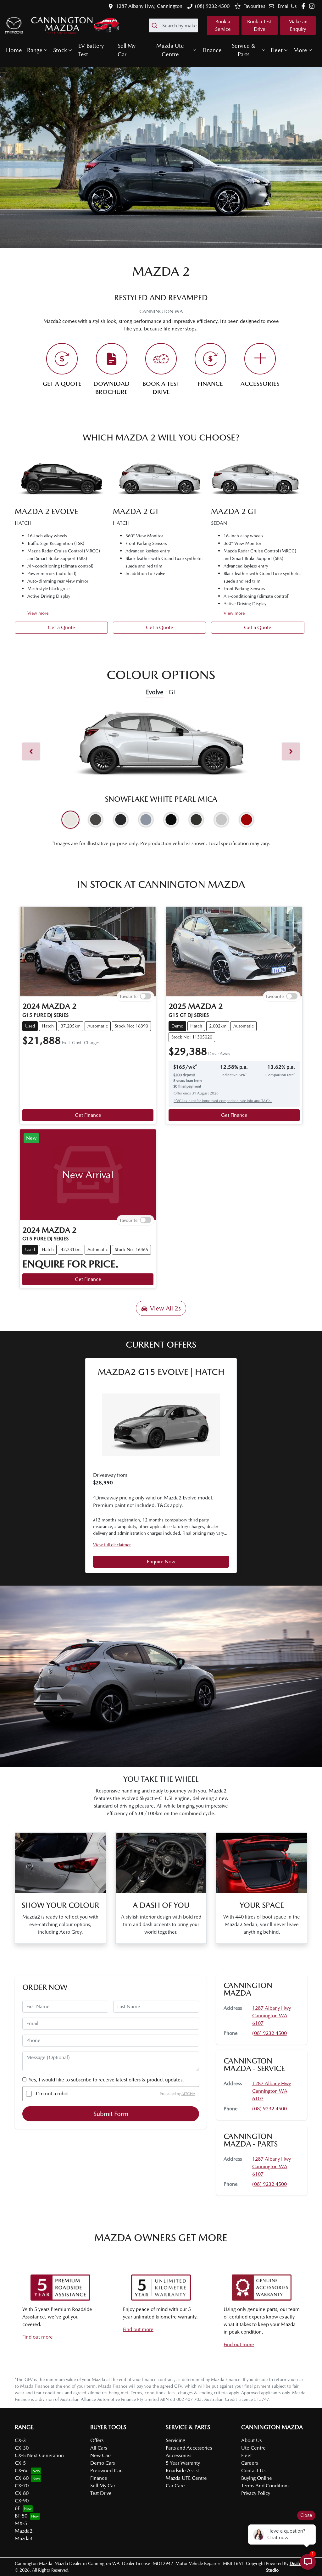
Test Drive (101, 2493)
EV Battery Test (91, 50)
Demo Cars (103, 2463)
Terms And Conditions (265, 2486)
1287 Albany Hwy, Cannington (149, 6)
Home (14, 50)
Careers (250, 2463)
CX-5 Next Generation (39, 2455)
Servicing (175, 2440)
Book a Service (223, 25)
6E (17, 2508)
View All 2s (165, 1308)
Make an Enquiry (298, 25)
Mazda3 (24, 2538)
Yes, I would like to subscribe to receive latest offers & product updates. (106, 2080)
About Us (251, 2440)
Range (35, 50)
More (300, 50)
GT (172, 692)
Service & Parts (244, 50)
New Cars (101, 2455)
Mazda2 (24, 2531)
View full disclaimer (112, 1545)
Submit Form (111, 2114)
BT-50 (21, 2516)
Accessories (178, 2455)
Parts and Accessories (189, 2448)
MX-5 (21, 2523)
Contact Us (253, 2471)
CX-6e (22, 2471)
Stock (60, 50)
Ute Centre (253, 2448)
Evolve (155, 692)
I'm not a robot (52, 2094)
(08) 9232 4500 (212, 6)
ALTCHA (188, 2094)
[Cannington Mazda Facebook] (305, 6)
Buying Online (257, 2478)
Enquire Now (161, 1562)
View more (38, 613)
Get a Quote (61, 627)
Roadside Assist (182, 2471)
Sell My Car (127, 50)
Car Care (175, 2486)
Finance (212, 50)
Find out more (38, 2337)
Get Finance (88, 1115)
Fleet (277, 50)
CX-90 (22, 2501)
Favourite (129, 996)
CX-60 (22, 2478)
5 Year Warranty (183, 2463)
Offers (97, 2440)
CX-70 (22, 2486)
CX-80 (22, 2493)
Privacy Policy (256, 2493)
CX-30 (22, 2448)
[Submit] (155, 25)
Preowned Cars (107, 2471)
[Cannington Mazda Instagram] (313, 6)
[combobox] (173, 25)
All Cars (99, 2448)
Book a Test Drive (259, 25)
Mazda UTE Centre (186, 2478)
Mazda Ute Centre (170, 50)
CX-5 (20, 2463)
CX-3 (20, 2440)
